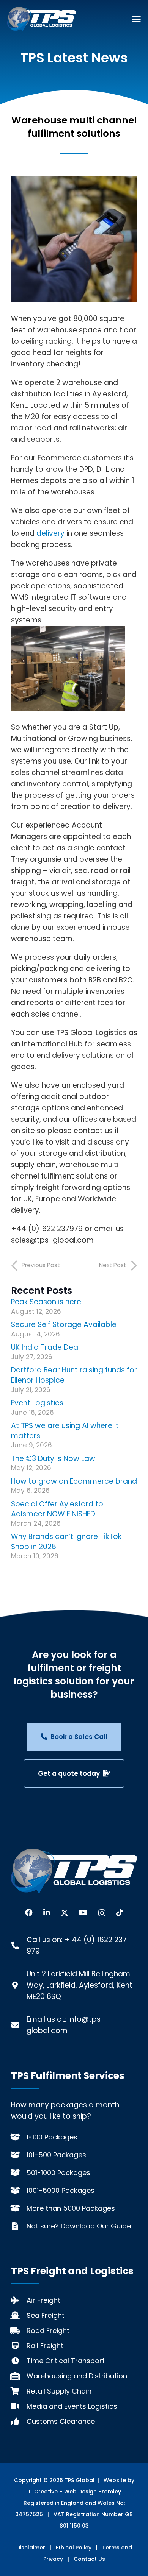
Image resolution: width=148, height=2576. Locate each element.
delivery (50, 533)
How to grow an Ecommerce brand (74, 1481)
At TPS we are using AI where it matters (65, 1431)
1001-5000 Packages (61, 2190)
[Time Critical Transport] (19, 2361)
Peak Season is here (46, 1302)
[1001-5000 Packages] (19, 2191)
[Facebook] (29, 1913)
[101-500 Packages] (19, 2155)
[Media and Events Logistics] (19, 2406)
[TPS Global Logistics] (42, 19)
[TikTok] (120, 1913)
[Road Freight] (19, 2331)
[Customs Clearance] (19, 2422)
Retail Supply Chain (59, 2391)
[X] (65, 1913)
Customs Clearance (61, 2421)
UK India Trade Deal (45, 1347)
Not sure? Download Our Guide (79, 2226)
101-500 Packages (56, 2155)
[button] (136, 19)
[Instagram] (102, 1913)
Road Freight (48, 2330)
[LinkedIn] (47, 1913)
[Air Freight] (19, 2300)
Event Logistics (37, 1403)
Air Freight (43, 2300)
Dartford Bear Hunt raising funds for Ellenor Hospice (74, 1375)
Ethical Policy (74, 2548)
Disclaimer (31, 2548)
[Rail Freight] (19, 2346)
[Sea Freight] (19, 2316)
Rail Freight (45, 2346)
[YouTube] (83, 1913)
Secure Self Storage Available (64, 1325)
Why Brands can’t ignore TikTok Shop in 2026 (66, 1542)
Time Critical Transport (66, 2361)
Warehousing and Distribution (77, 2376)
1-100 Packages (52, 2137)
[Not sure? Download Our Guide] (19, 2226)
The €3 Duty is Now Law (53, 1459)
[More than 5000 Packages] (19, 2208)
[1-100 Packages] (19, 2137)
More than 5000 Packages (71, 2208)
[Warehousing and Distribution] (19, 2376)
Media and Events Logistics (72, 2406)
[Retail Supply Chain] (19, 2391)
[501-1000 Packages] (19, 2173)
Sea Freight (46, 2315)
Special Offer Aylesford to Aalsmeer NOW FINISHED (57, 1509)
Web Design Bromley (93, 2492)
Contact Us (89, 2559)
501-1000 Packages (58, 2173)
